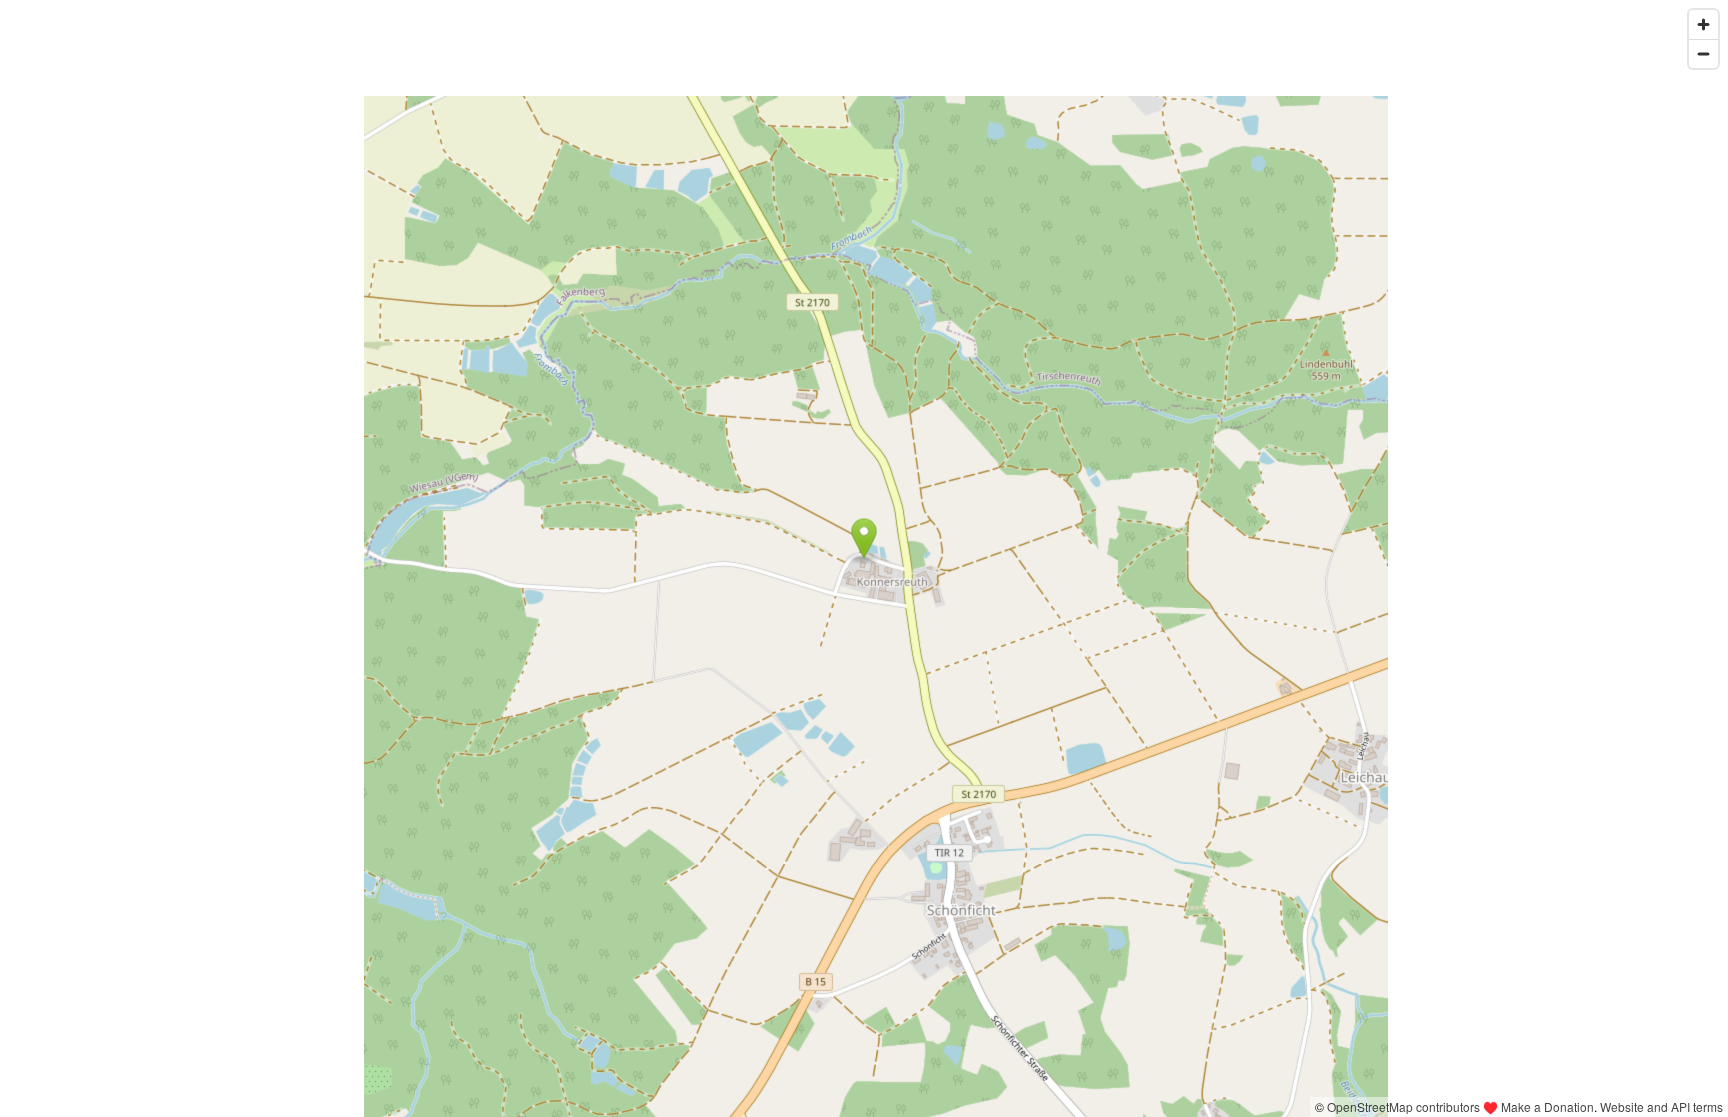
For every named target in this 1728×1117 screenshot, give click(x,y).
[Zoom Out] (1703, 53)
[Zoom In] (1703, 24)
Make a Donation (1547, 1106)
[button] (864, 539)
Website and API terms (1661, 1106)
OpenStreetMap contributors (1403, 1106)
